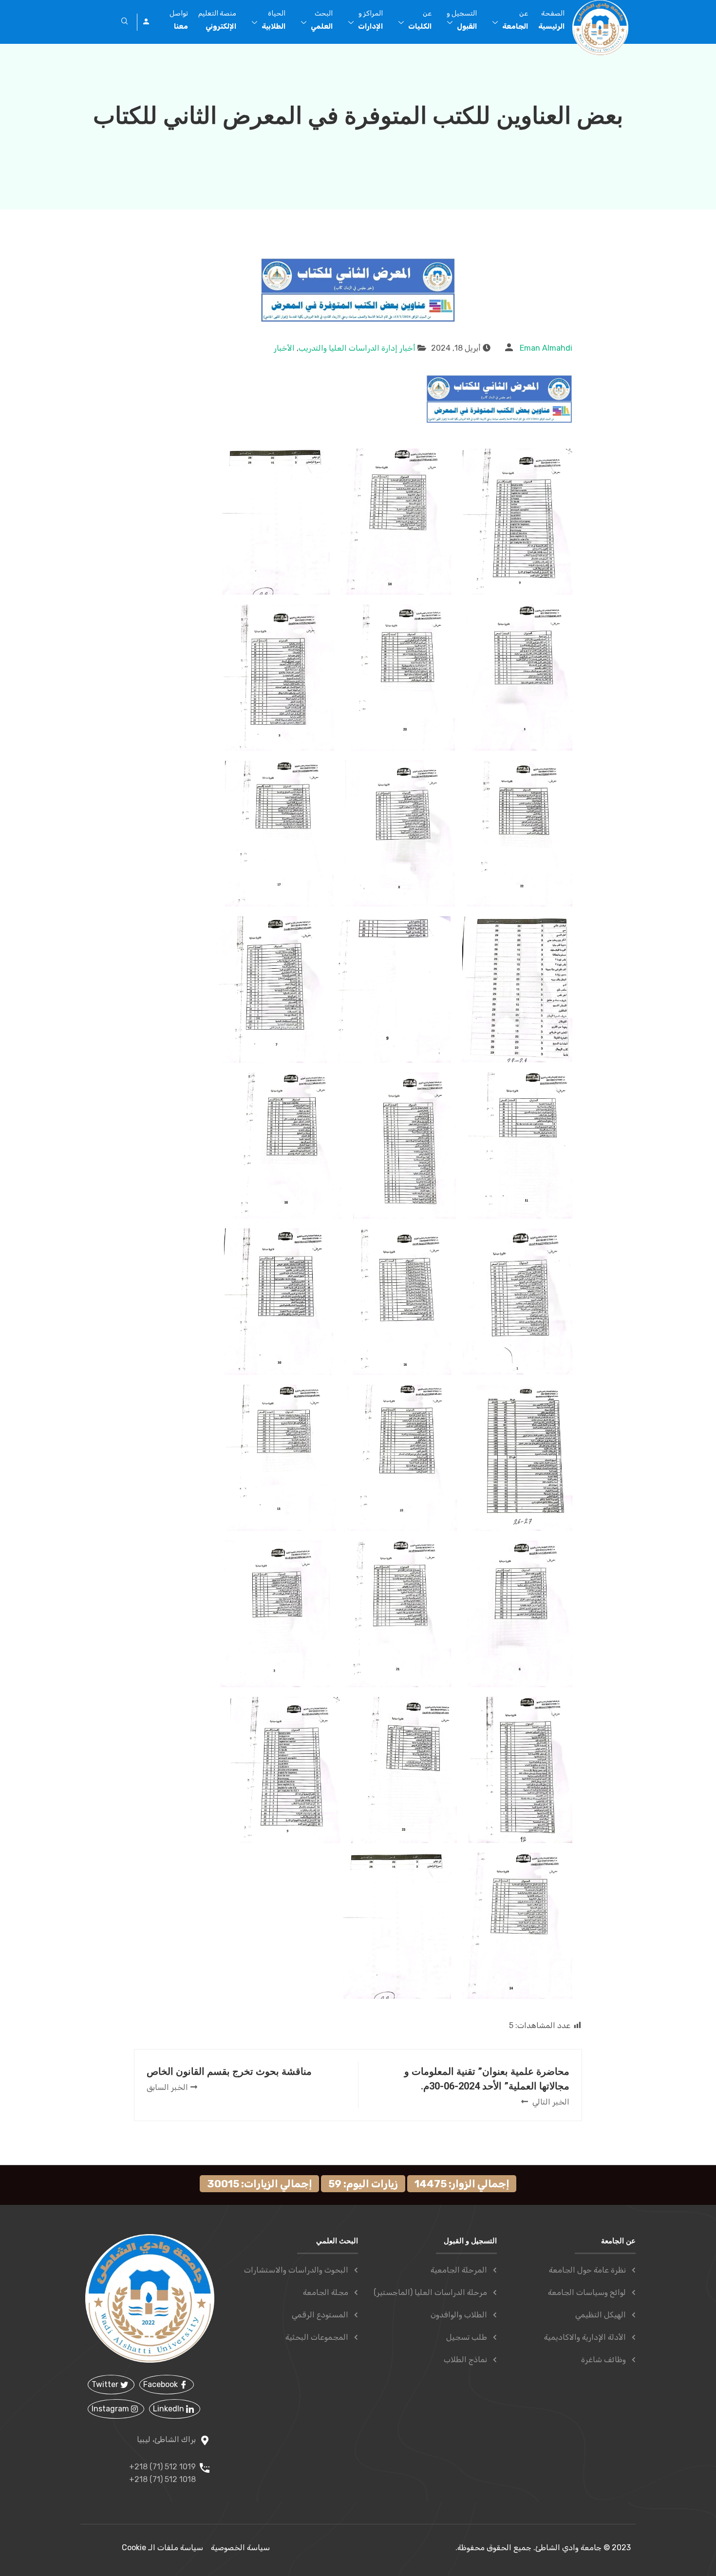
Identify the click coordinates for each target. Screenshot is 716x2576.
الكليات (420, 20)
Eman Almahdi (546, 348)
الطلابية (273, 20)
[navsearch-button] (125, 22)
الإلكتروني (217, 20)
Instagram (111, 2409)
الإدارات (370, 20)
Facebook (161, 2384)
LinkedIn (170, 2409)
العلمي (322, 20)
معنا (179, 20)
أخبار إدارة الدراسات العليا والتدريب (357, 348)
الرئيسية (551, 20)
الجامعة (515, 20)
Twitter (106, 2384)
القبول (462, 20)
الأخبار (284, 348)
